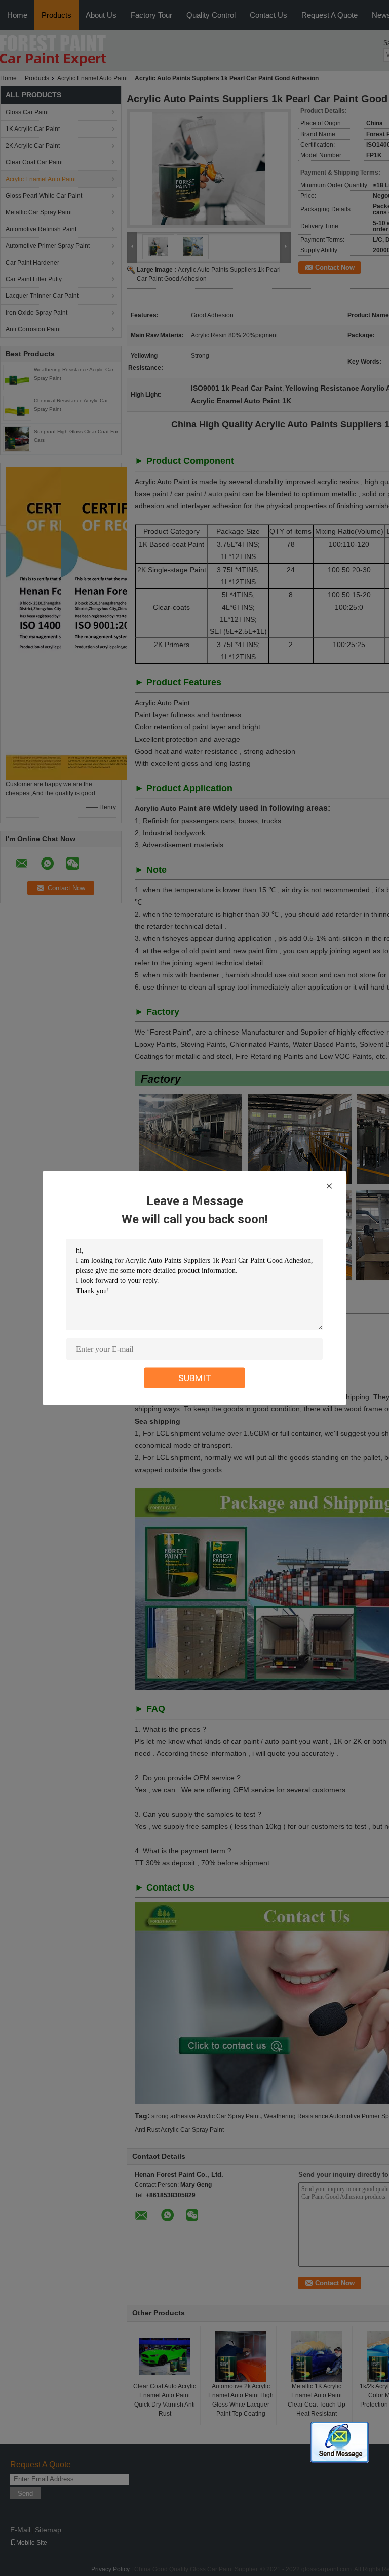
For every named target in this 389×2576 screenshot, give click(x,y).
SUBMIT (195, 1378)
